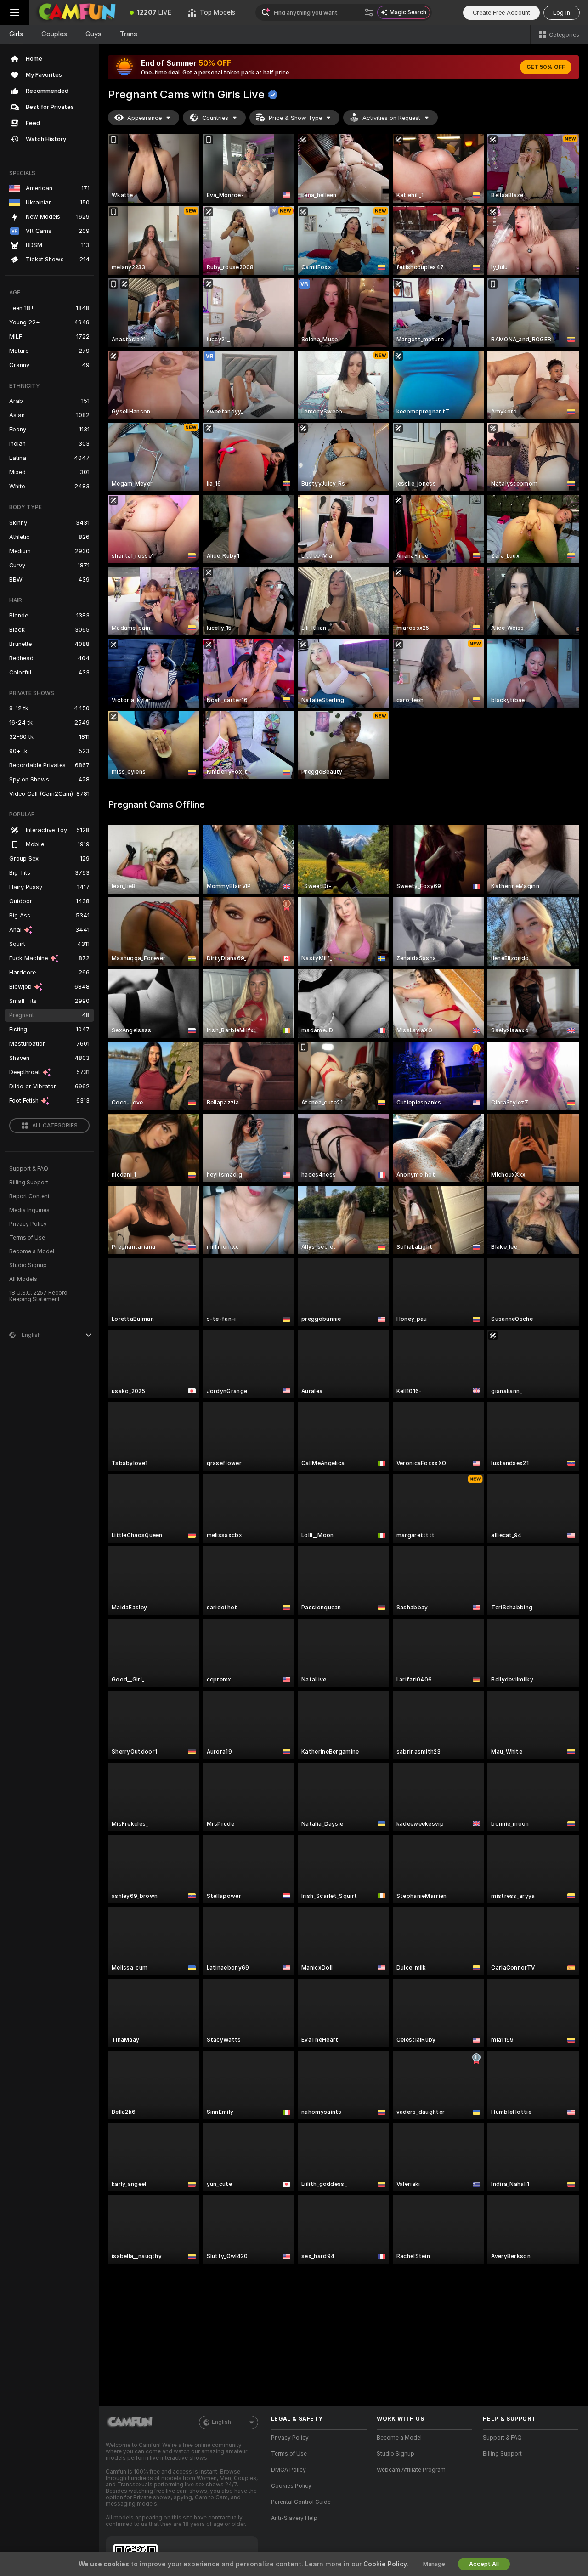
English (221, 2422)
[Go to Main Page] (75, 12)
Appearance (144, 118)
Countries (215, 118)
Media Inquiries (29, 1210)
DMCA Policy (288, 2470)
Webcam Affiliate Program (411, 2470)
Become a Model (32, 1251)
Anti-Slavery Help (294, 2518)
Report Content (29, 1196)
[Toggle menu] (15, 12)
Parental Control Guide (301, 2502)
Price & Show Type (295, 118)
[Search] (369, 12)
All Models (23, 1279)
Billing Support (29, 1183)
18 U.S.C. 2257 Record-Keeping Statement (40, 1296)
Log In (562, 13)
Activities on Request (391, 118)
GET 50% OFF (546, 67)
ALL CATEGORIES (55, 1126)
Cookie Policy (385, 2564)
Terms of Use (27, 1238)
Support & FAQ (29, 1169)
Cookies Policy (291, 2486)
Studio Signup (28, 1265)
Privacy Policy (28, 1224)
